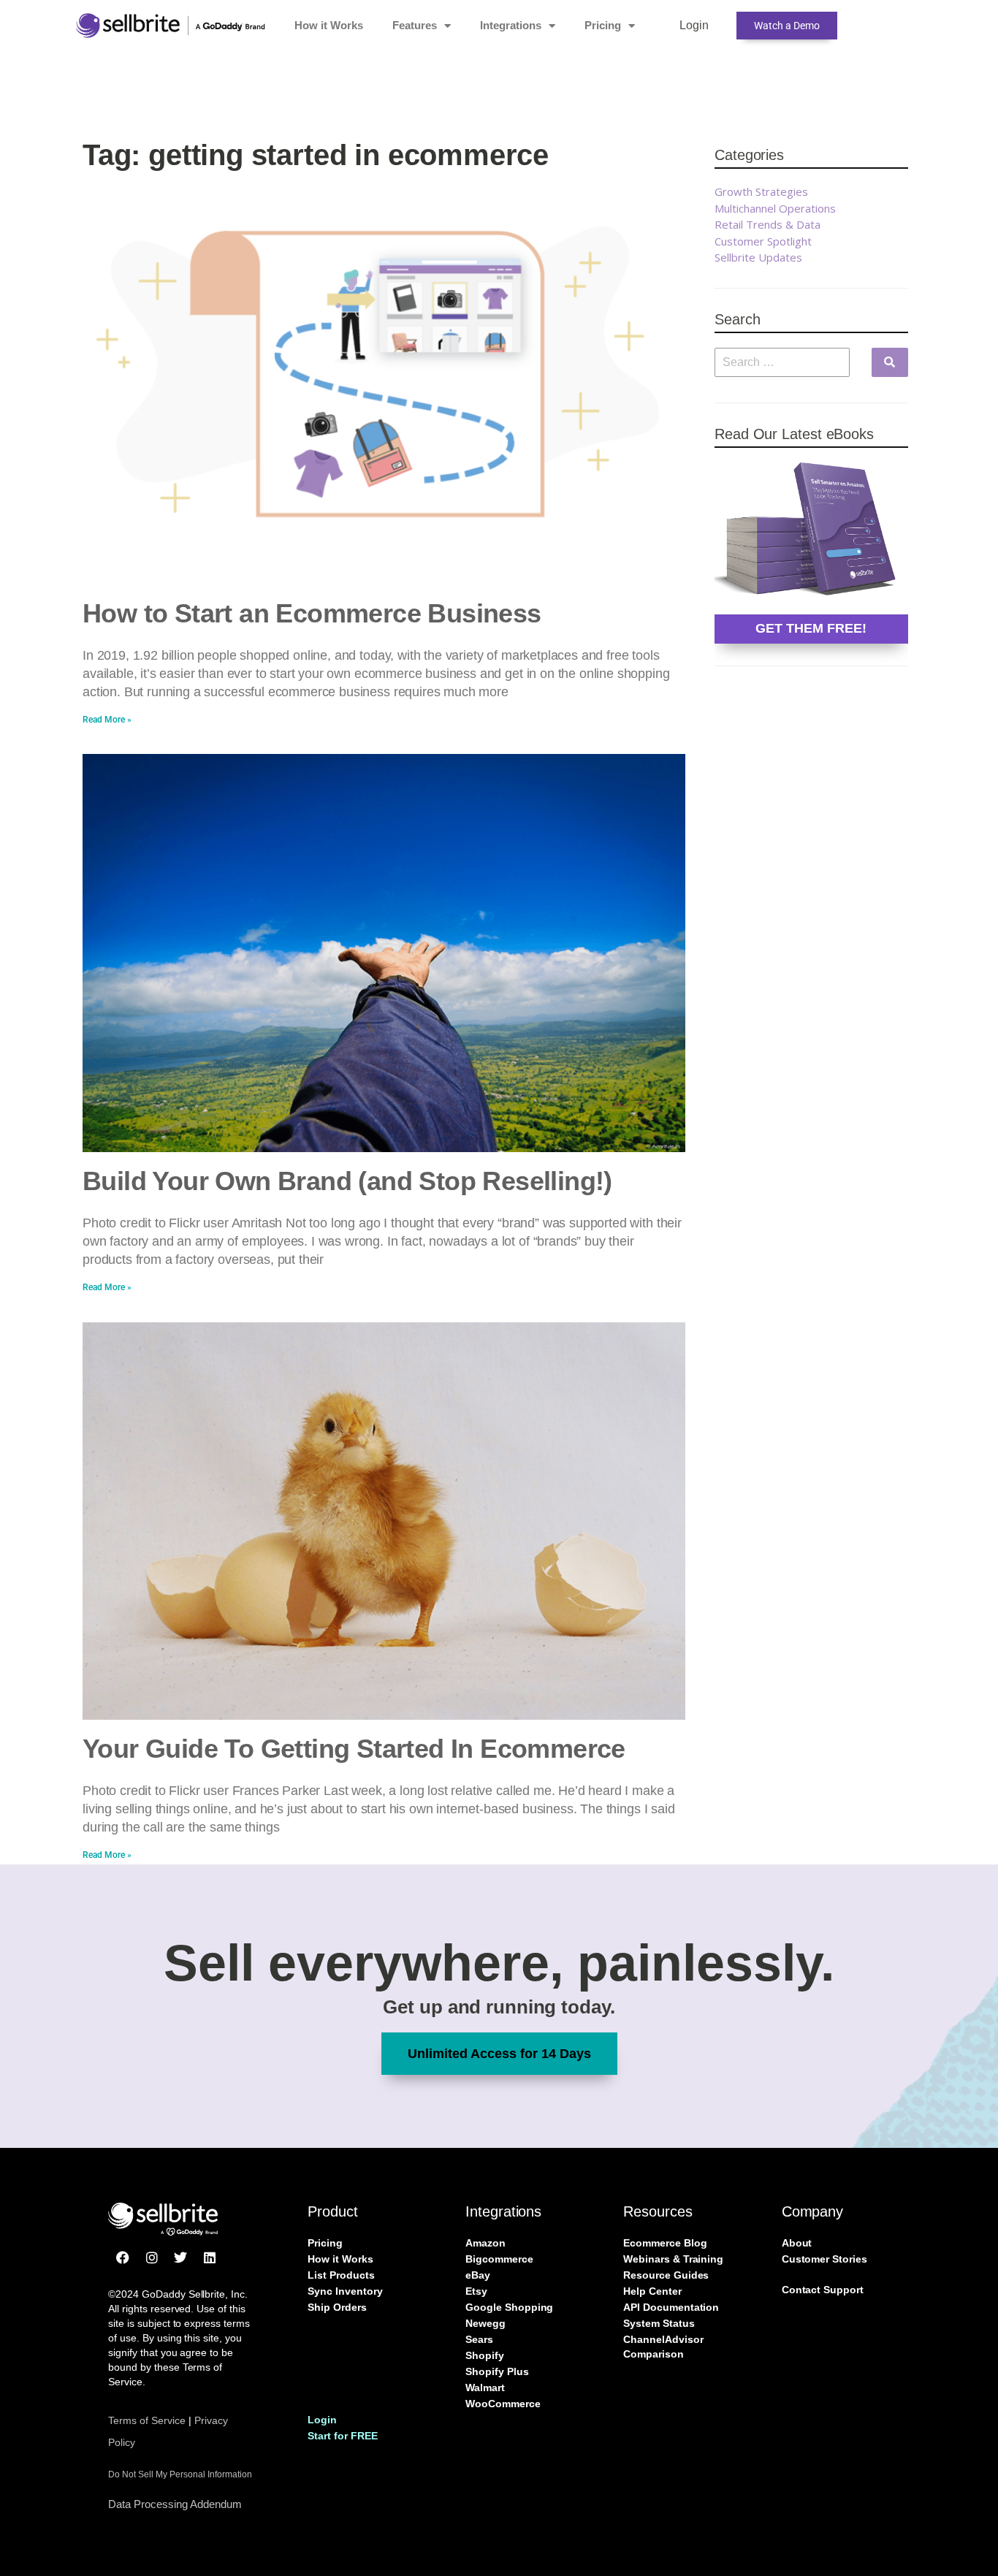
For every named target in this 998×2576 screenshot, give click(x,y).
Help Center (652, 2291)
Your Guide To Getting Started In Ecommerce (354, 1749)
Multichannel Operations (775, 208)
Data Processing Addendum (175, 2504)
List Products (341, 2275)
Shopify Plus (497, 2371)
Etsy (476, 2291)
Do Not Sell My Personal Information (180, 2474)
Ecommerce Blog (665, 2243)
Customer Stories (824, 2259)
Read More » (107, 720)
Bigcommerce (499, 2259)
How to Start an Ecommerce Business (312, 613)
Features (415, 25)
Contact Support (823, 2290)
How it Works (329, 25)
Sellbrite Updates (758, 257)
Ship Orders (337, 2307)
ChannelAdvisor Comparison (663, 2347)
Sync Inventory (345, 2291)
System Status (659, 2323)
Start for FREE (342, 2436)
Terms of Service (147, 2420)
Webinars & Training (673, 2259)
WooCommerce (503, 2404)
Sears (479, 2339)
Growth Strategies (761, 191)
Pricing (603, 25)
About (797, 2243)
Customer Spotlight (763, 241)
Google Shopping (509, 2307)
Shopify (485, 2355)
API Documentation (671, 2307)
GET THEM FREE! (811, 628)
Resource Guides (666, 2275)
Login (694, 25)
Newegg (485, 2323)
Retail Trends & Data (767, 224)
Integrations (511, 25)
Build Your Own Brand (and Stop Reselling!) (347, 1181)
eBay (478, 2275)
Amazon (485, 2243)
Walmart (485, 2388)
